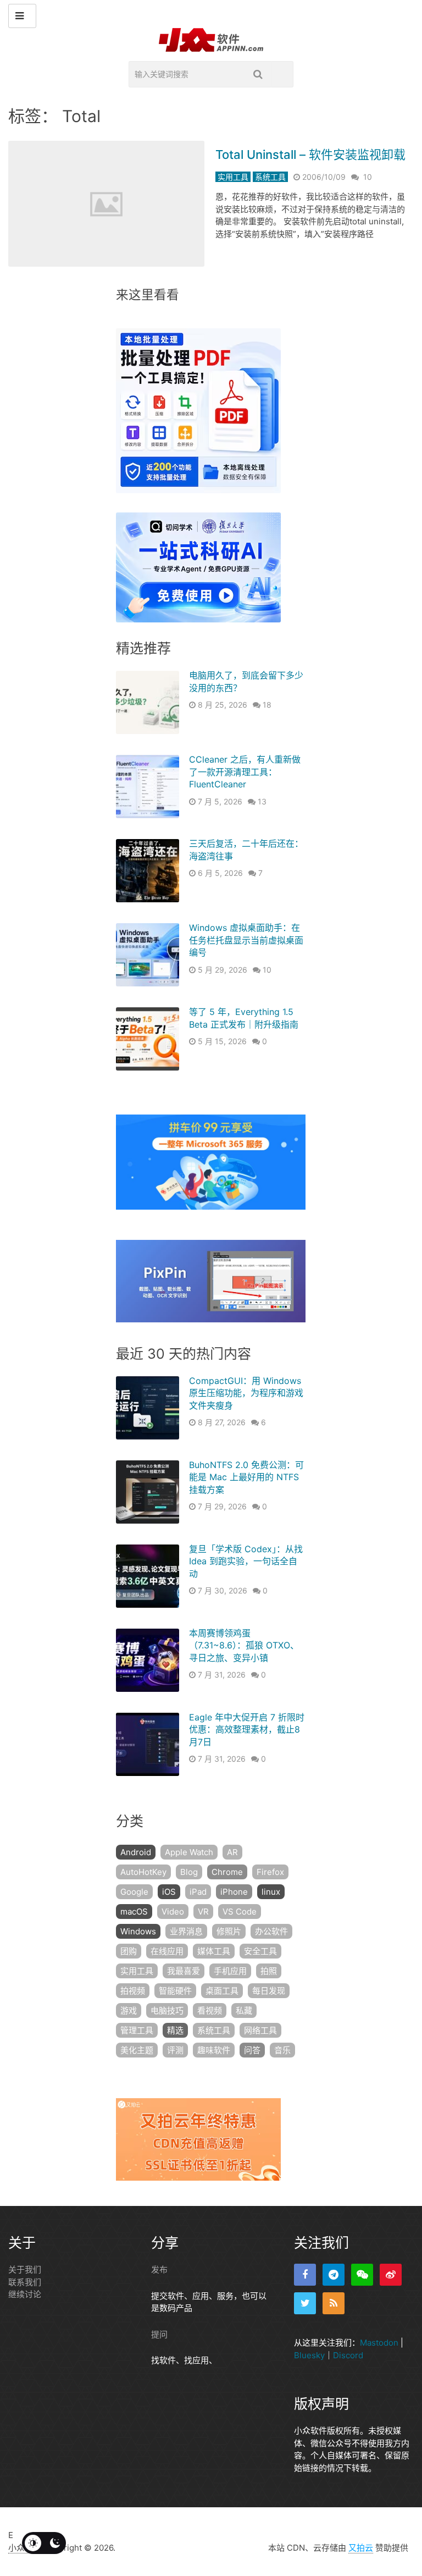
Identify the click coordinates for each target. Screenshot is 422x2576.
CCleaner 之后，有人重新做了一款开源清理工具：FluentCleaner (245, 772)
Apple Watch (189, 1852)
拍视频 (133, 1991)
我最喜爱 (184, 1971)
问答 (252, 2050)
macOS (134, 1912)
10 (368, 177)
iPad (198, 1892)
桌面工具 (222, 1991)
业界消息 (186, 1931)
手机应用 (230, 1971)
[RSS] (334, 2303)
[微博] (391, 2275)
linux (271, 1892)
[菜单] (22, 16)
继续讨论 (25, 2294)
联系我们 (25, 2282)
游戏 (129, 2010)
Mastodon (379, 2343)
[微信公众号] (362, 2275)
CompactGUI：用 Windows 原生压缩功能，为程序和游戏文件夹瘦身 (246, 1393)
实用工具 (233, 177)
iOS (169, 1892)
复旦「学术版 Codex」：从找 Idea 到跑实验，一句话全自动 (246, 1561)
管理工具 (137, 2030)
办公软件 (271, 1931)
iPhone (234, 1892)
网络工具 (260, 2030)
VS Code (240, 1912)
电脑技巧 (167, 2010)
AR (232, 1852)
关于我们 (25, 2269)
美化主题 (137, 2050)
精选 (175, 2030)
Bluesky (309, 2355)
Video (173, 1912)
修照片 (229, 1931)
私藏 (244, 2010)
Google (134, 1892)
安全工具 (260, 1951)
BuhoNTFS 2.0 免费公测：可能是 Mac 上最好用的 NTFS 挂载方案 (246, 1477)
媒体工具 (214, 1951)
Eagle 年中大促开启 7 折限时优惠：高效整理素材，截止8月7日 (247, 1730)
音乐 (282, 2050)
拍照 (269, 1971)
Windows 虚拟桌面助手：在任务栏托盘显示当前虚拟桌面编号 (246, 940)
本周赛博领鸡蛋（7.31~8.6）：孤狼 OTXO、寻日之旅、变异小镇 (244, 1645)
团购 (129, 1951)
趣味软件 (214, 2050)
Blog (189, 1872)
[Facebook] (305, 2275)
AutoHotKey (143, 1872)
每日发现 (269, 1991)
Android (136, 1852)
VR (203, 1912)
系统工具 (270, 177)
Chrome (227, 1872)
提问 (159, 2334)
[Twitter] (305, 2303)
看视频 (210, 2010)
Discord (348, 2355)
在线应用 (167, 1951)
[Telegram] (334, 2275)
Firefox (270, 1872)
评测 (175, 2050)
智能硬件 (175, 1991)
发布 (159, 2269)
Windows (138, 1931)
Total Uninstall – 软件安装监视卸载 (310, 155)
